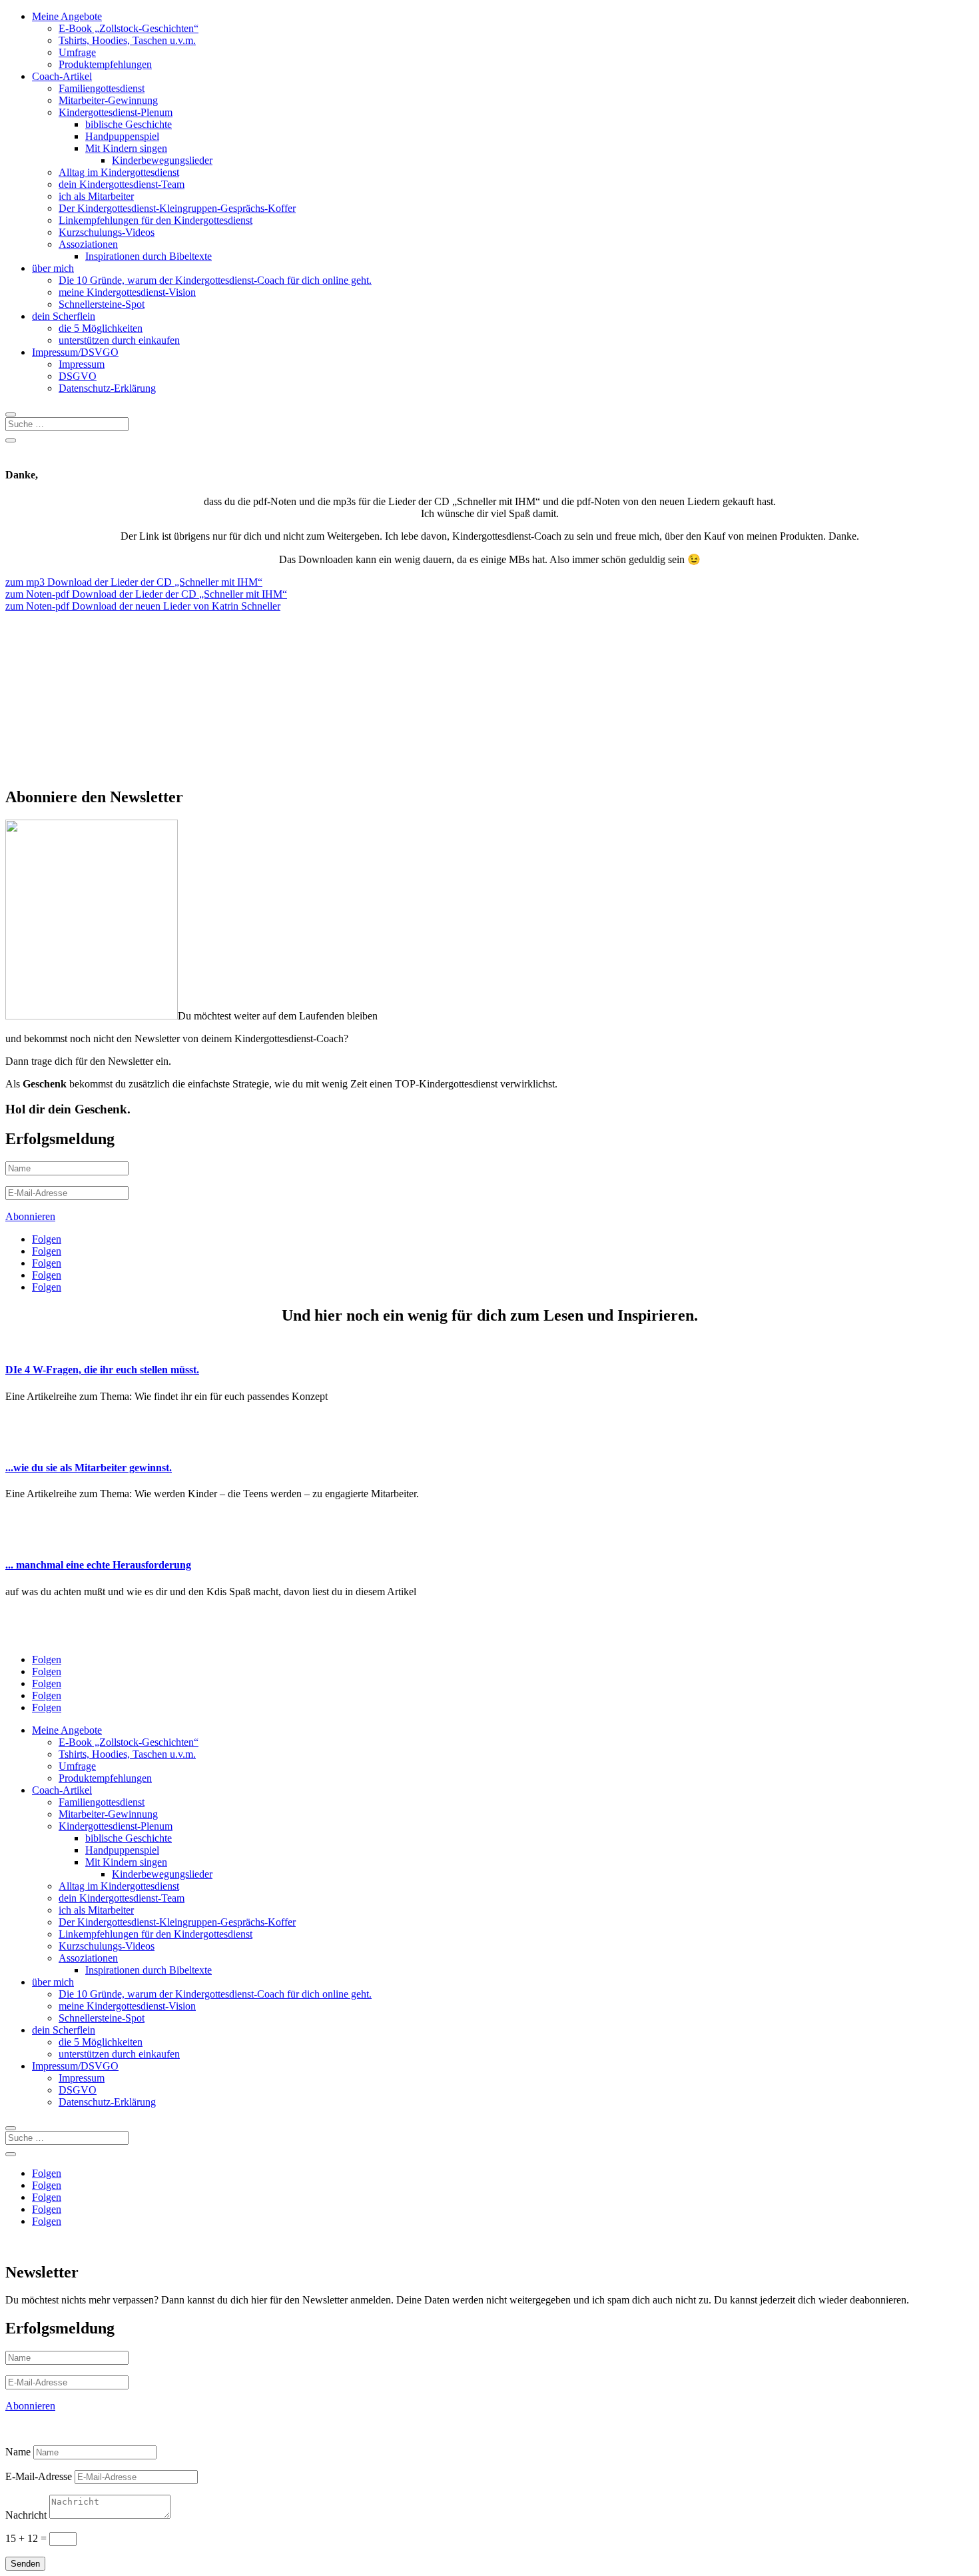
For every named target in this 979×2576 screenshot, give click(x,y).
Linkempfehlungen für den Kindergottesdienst (156, 220)
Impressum (82, 364)
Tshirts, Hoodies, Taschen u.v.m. (127, 40)
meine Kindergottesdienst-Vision (127, 292)
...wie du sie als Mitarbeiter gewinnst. (89, 1468)
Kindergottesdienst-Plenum (116, 112)
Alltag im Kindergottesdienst (119, 172)
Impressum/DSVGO (75, 352)
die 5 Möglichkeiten (101, 328)
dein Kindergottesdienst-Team (122, 184)
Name (18, 2452)
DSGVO (78, 376)
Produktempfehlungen (105, 64)
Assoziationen (88, 244)
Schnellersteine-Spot (102, 304)
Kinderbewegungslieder (162, 160)
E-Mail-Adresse (39, 2476)
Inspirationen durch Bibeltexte (149, 256)
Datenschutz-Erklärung (107, 388)
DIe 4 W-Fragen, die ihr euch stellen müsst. (102, 1370)
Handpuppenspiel (122, 136)
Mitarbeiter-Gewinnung (108, 100)
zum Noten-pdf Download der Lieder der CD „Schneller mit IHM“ (146, 594)
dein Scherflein (64, 316)
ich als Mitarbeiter (96, 196)
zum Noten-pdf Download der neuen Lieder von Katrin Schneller (143, 606)
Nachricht (26, 2515)
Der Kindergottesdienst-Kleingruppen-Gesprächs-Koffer (177, 208)
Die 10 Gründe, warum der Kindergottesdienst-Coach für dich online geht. (215, 280)
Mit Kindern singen (126, 148)
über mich (53, 268)
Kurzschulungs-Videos (107, 232)
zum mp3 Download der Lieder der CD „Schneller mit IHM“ (134, 582)
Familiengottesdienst (102, 88)
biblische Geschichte (129, 124)
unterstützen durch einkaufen (119, 340)
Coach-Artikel (62, 76)
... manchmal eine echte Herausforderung (98, 1565)
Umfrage (77, 52)
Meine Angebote (67, 16)
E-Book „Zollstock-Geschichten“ (129, 28)
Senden (25, 2564)
